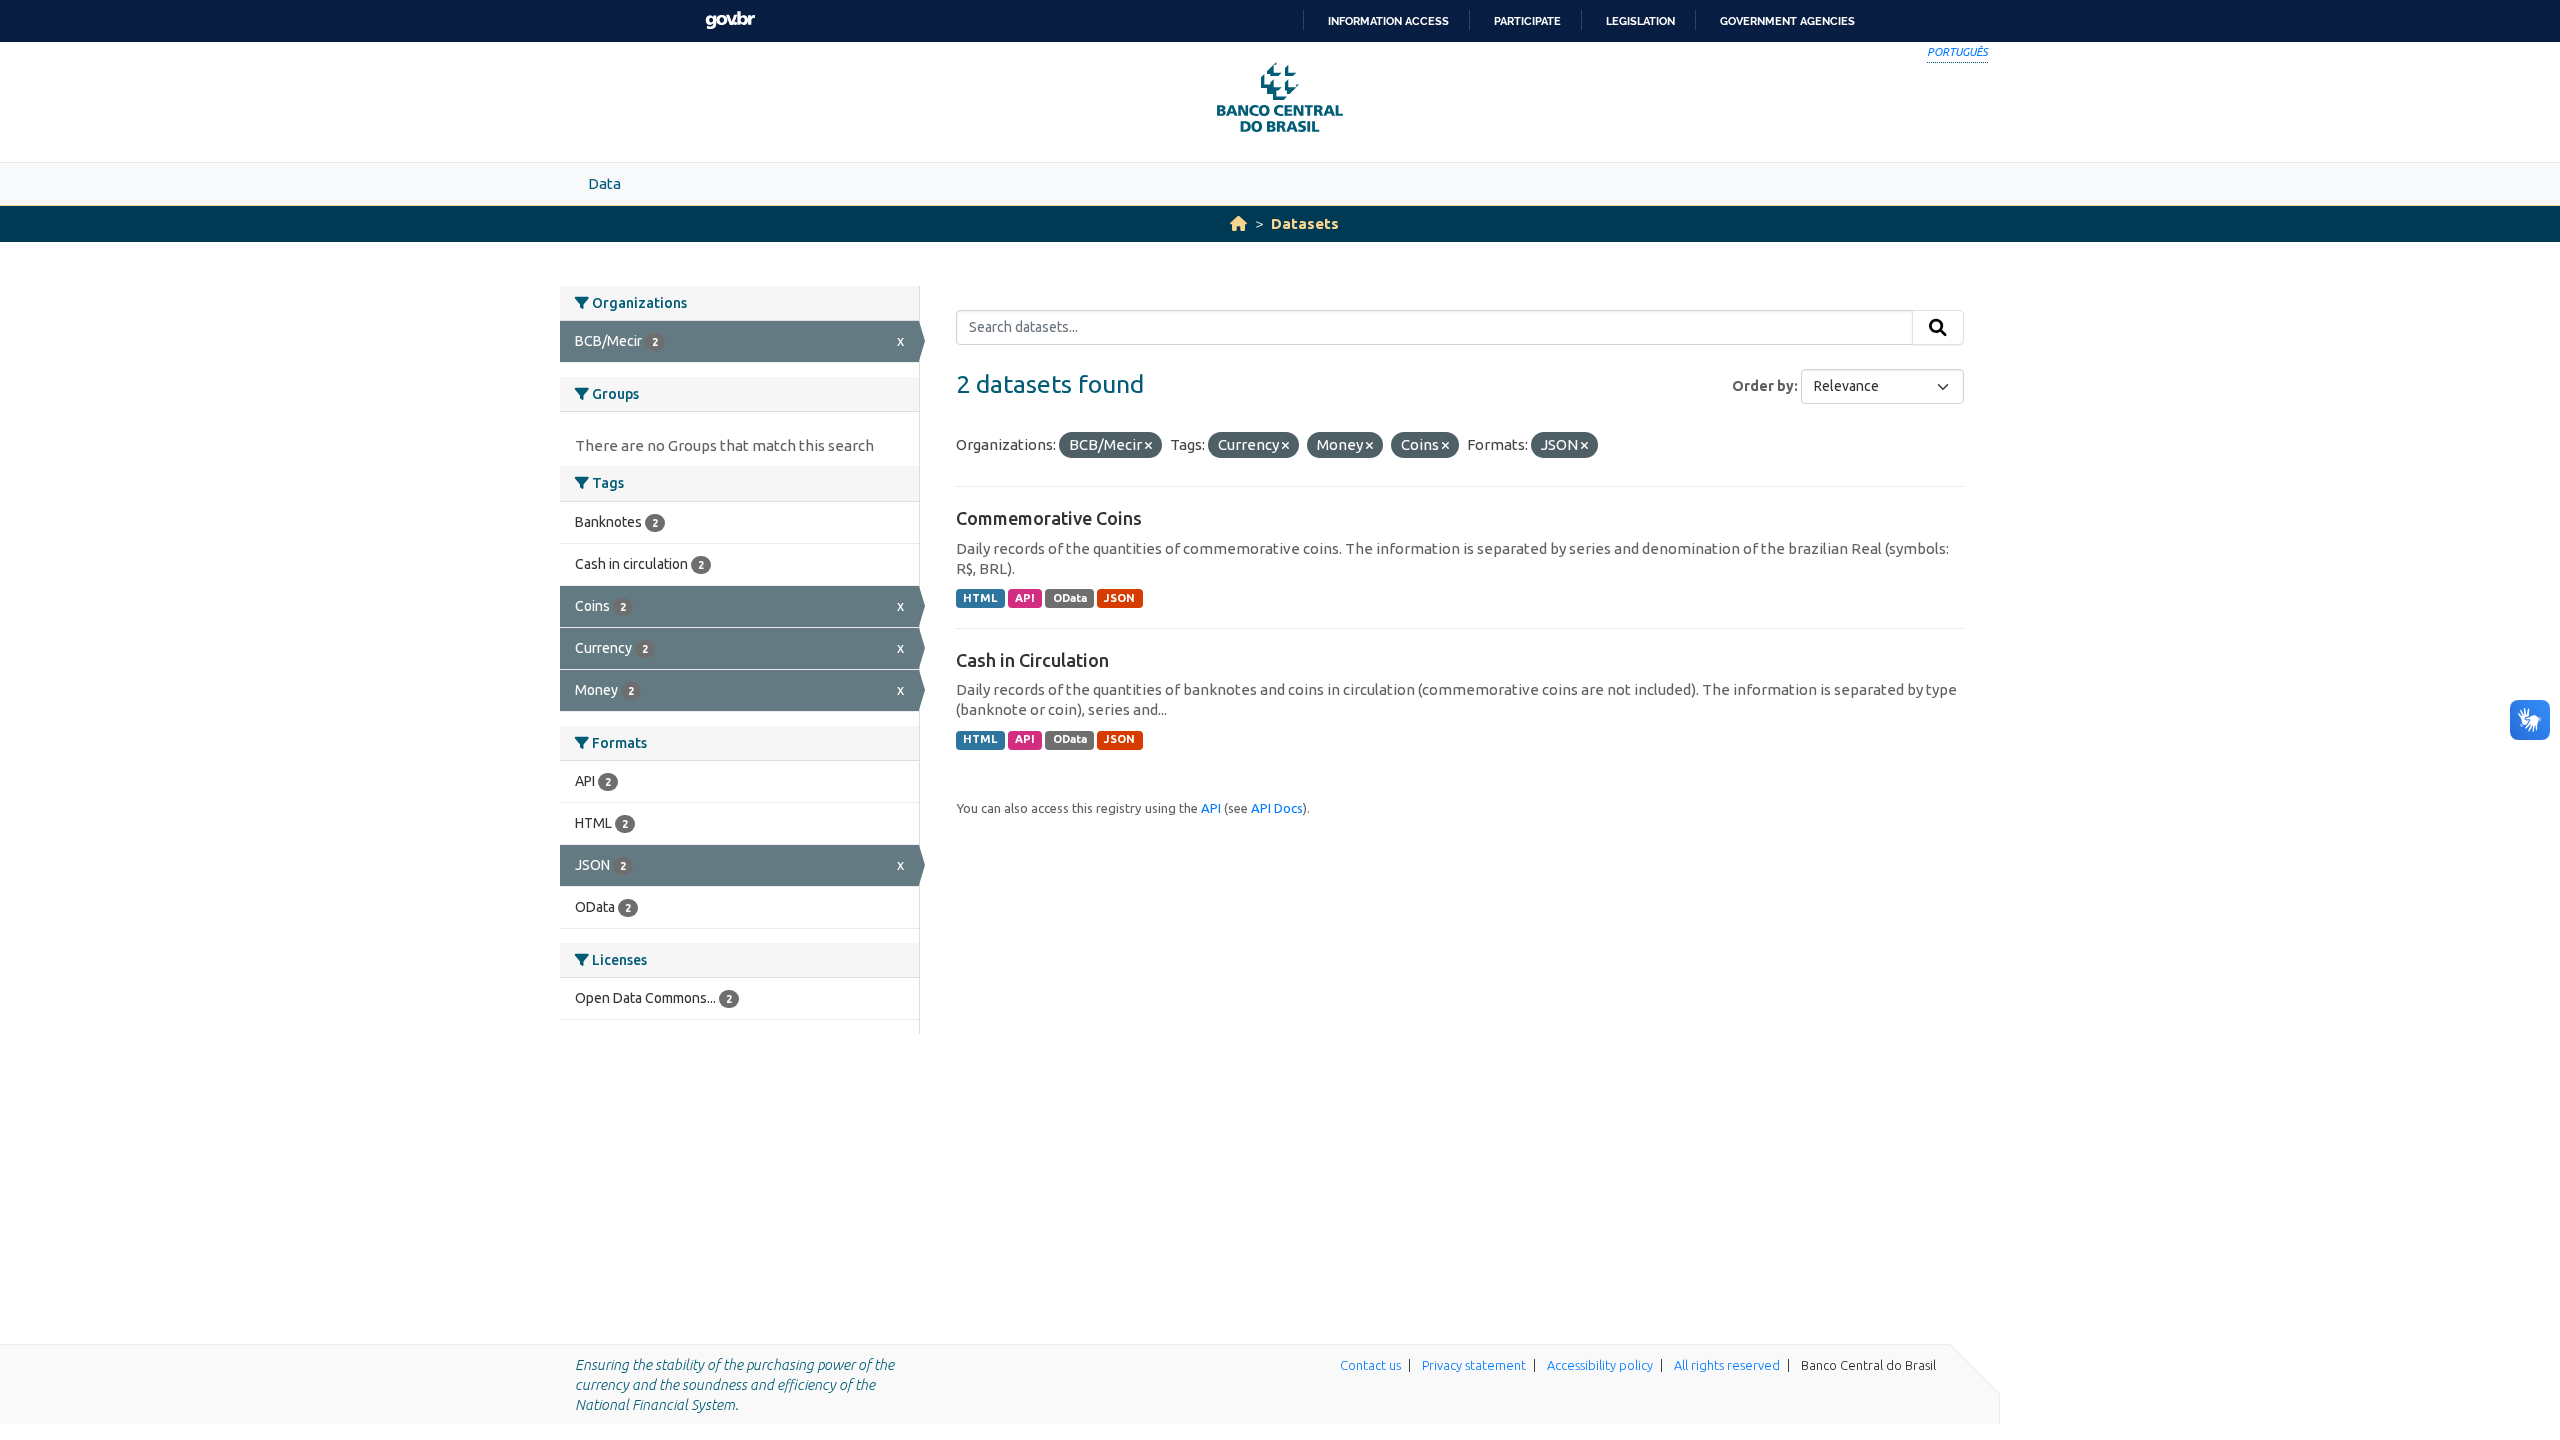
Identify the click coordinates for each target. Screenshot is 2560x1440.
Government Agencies (1787, 21)
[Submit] (1938, 328)
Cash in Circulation (1032, 660)
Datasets (1305, 223)
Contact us (1370, 1365)
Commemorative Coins (1049, 518)
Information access (1388, 21)
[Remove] (1148, 446)
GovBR (730, 20)
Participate (1527, 21)
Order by (1763, 386)
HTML (980, 598)
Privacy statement (1474, 1365)
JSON (1119, 598)
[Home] (1238, 223)
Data (604, 183)
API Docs (1277, 808)
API (1025, 598)
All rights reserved (1727, 1365)
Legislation (1640, 21)
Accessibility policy (1600, 1365)
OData (1070, 598)
